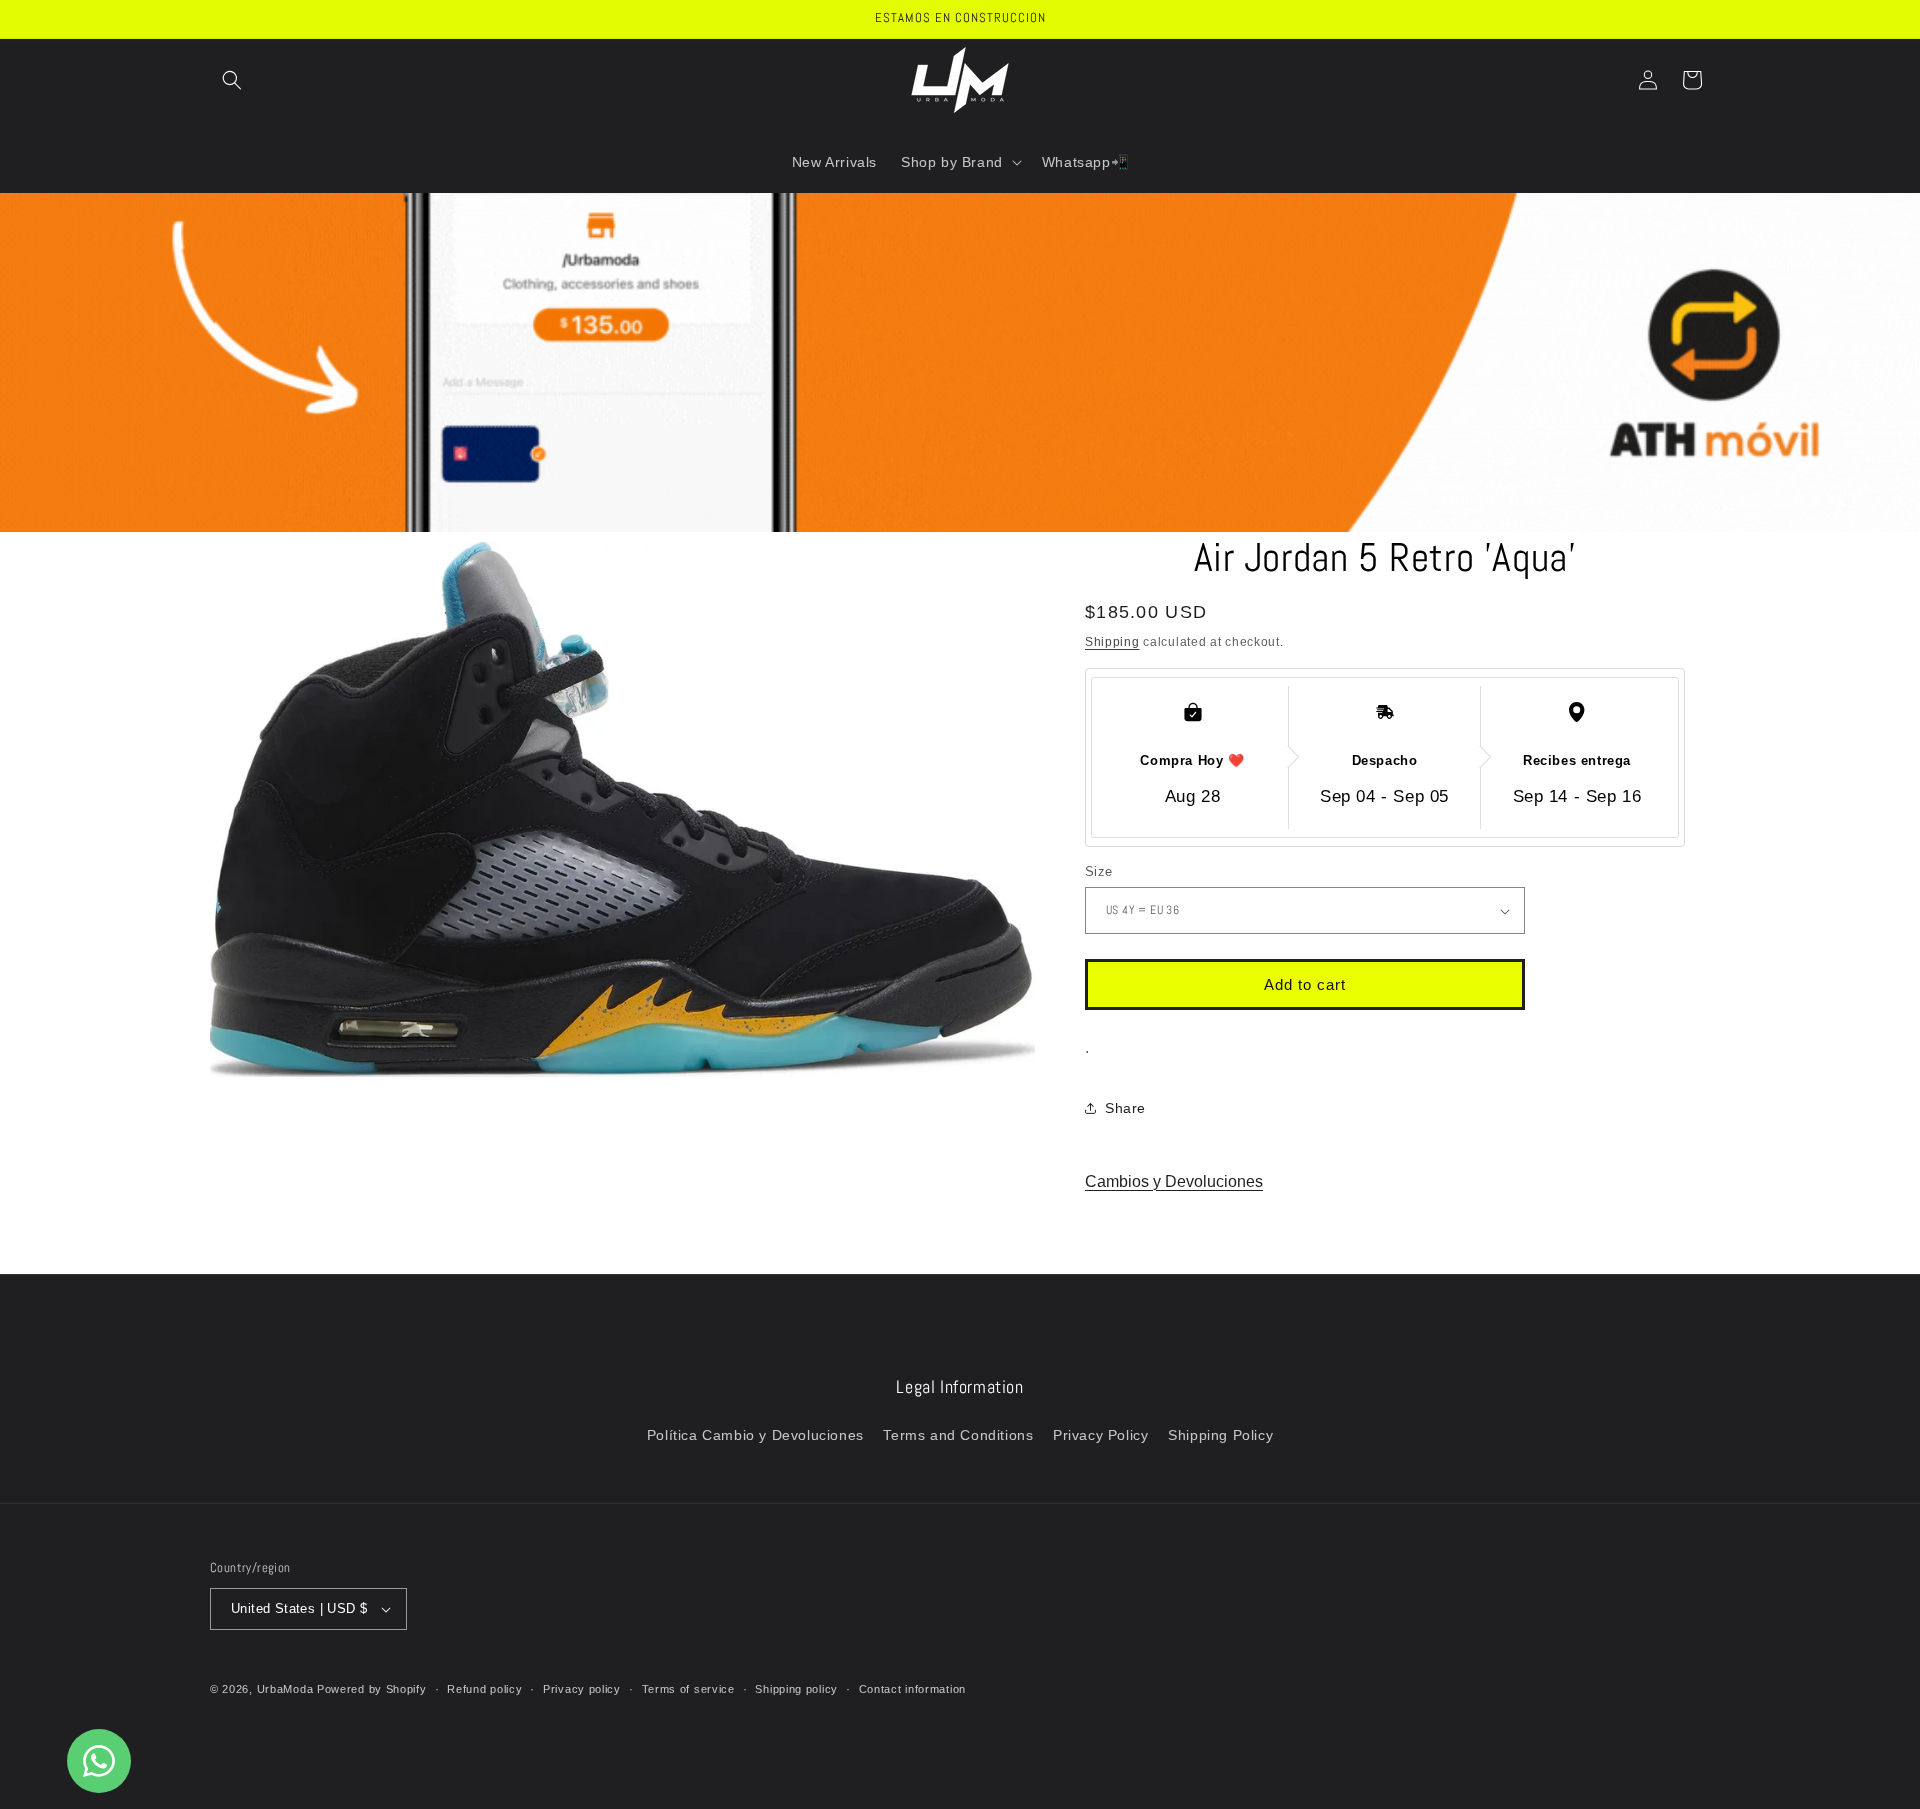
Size (1099, 871)
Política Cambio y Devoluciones (755, 1435)
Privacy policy (582, 1689)
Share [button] (1125, 1108)
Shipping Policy (1220, 1435)
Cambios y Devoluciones (1174, 1181)
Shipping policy (796, 1689)
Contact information (912, 1689)
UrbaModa (287, 1689)
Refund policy (484, 1689)
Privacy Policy (1100, 1435)
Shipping (1112, 642)
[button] (232, 80)
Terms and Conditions (958, 1435)
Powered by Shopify (372, 1689)
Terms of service (688, 1689)
